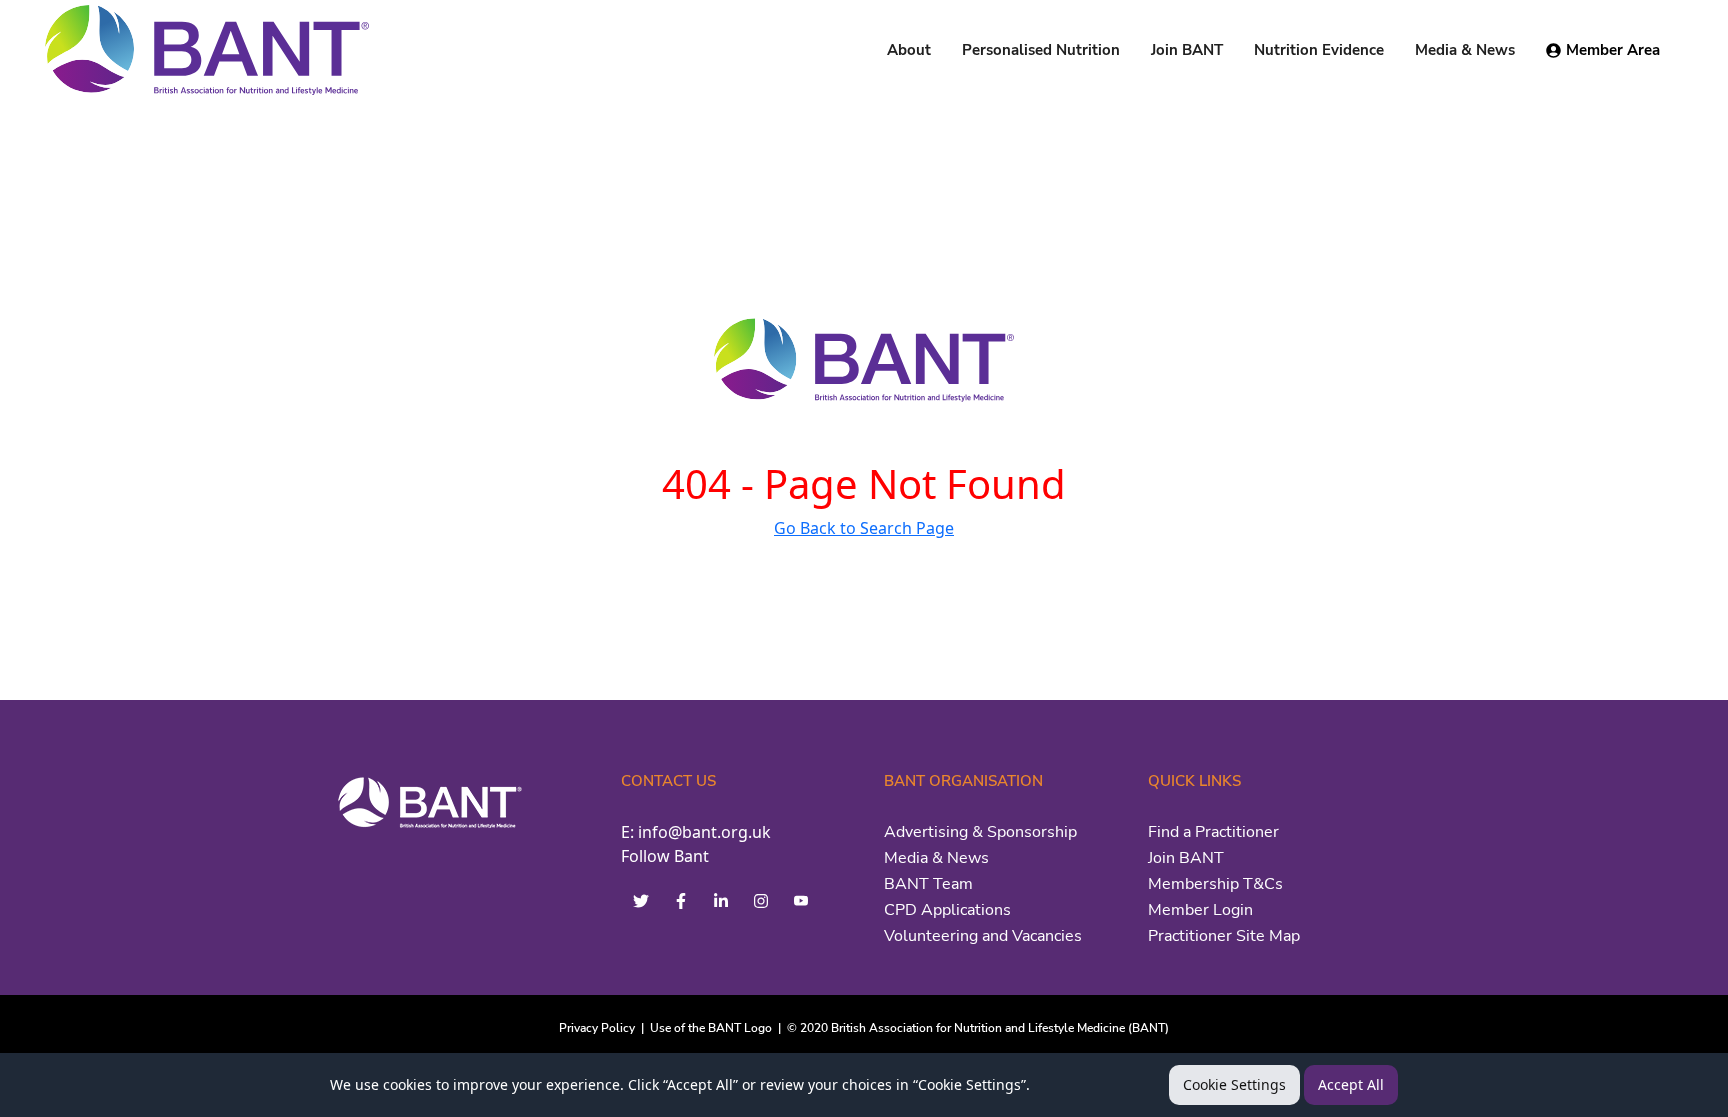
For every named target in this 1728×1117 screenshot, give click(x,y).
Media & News (936, 858)
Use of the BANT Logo (711, 1028)
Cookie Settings (1234, 1084)
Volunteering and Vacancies (983, 936)
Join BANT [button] (1187, 50)
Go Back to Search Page (864, 528)
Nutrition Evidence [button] (1319, 50)
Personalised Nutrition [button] (1041, 50)
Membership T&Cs (1215, 884)
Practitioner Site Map (1224, 936)
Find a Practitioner (1213, 832)
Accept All (1351, 1084)
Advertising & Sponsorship (980, 832)
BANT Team (928, 884)
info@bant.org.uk (704, 832)
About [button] (909, 50)
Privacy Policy (597, 1028)
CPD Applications (947, 910)
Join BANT (1186, 858)
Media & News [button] (1465, 50)
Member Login (1200, 910)
